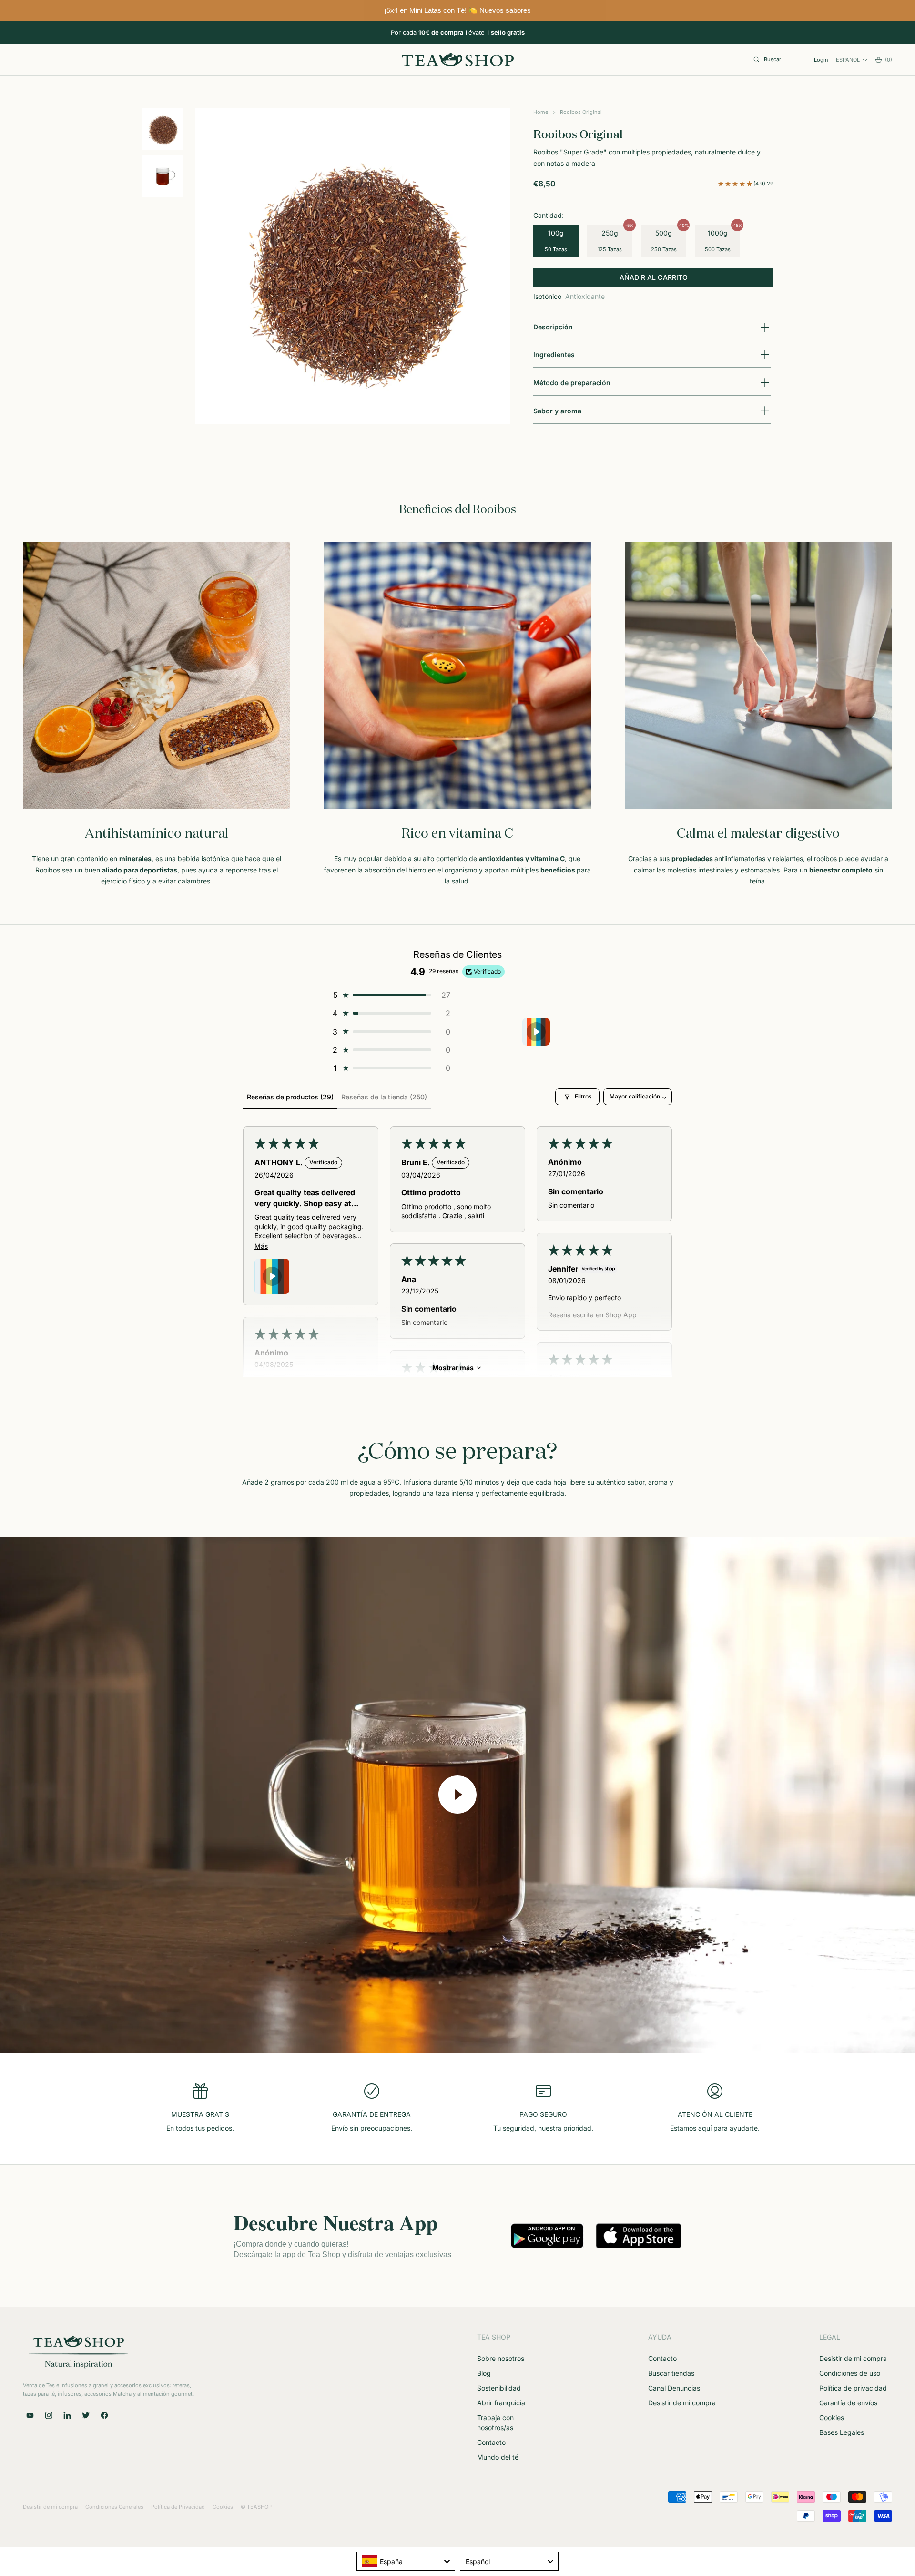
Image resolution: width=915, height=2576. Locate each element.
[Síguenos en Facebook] (104, 2415)
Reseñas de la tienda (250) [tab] (384, 1097)
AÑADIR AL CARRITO (654, 277)
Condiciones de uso (850, 2373)
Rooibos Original (581, 112)
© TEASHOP (256, 2507)
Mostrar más (453, 1368)
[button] (736, 184)
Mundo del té (498, 2457)
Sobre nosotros (501, 2358)
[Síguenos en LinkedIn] (67, 2415)
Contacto (491, 2442)
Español (848, 60)
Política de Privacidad (178, 2507)
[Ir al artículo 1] (163, 129)
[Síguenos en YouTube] (30, 2415)
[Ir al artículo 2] (163, 176)
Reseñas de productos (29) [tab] (290, 1097)
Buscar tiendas (671, 2373)
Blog (484, 2373)
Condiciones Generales (114, 2507)
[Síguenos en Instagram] (49, 2415)
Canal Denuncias (674, 2388)
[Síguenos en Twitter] (86, 2415)
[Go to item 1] (536, 1032)
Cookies (832, 2417)
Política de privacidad (853, 2388)
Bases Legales (842, 2432)
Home (541, 112)
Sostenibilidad (499, 2388)
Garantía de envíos (848, 2403)
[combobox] (406, 2561)
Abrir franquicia (501, 2403)
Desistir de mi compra (682, 2403)
